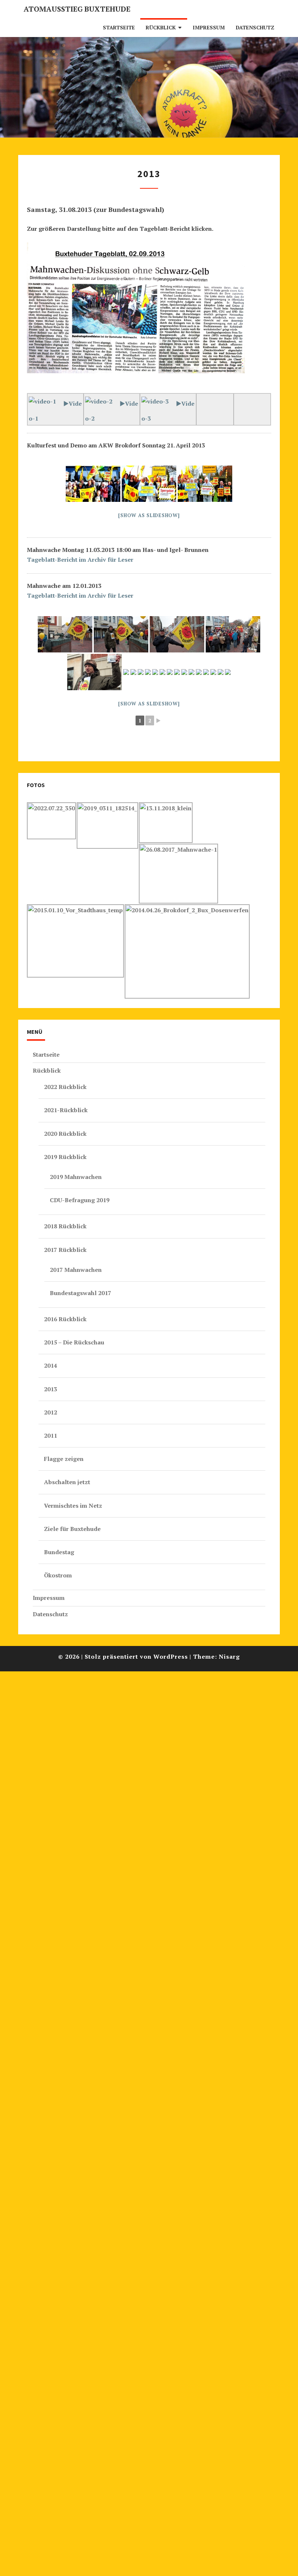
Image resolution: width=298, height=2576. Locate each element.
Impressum (209, 27)
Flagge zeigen (64, 1459)
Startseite (119, 27)
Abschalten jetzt (67, 1482)
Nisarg (229, 1656)
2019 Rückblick (65, 1157)
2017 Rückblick (65, 1250)
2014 (51, 1365)
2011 (51, 1436)
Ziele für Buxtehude (72, 1529)
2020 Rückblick (65, 1134)
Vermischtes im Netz (73, 1506)
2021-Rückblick (66, 1110)
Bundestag (59, 1552)
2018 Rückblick (65, 1226)
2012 (51, 1412)
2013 (51, 1389)
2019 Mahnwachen (76, 1177)
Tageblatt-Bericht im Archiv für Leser (80, 560)
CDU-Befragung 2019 (80, 1200)
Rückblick (161, 27)
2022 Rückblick (65, 1087)
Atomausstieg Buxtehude (77, 9)
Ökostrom (58, 1575)
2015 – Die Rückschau (74, 1342)
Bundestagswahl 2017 (80, 1293)
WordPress (171, 1656)
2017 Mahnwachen (76, 1270)
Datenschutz (255, 27)
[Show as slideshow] (149, 515)
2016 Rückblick (65, 1319)
